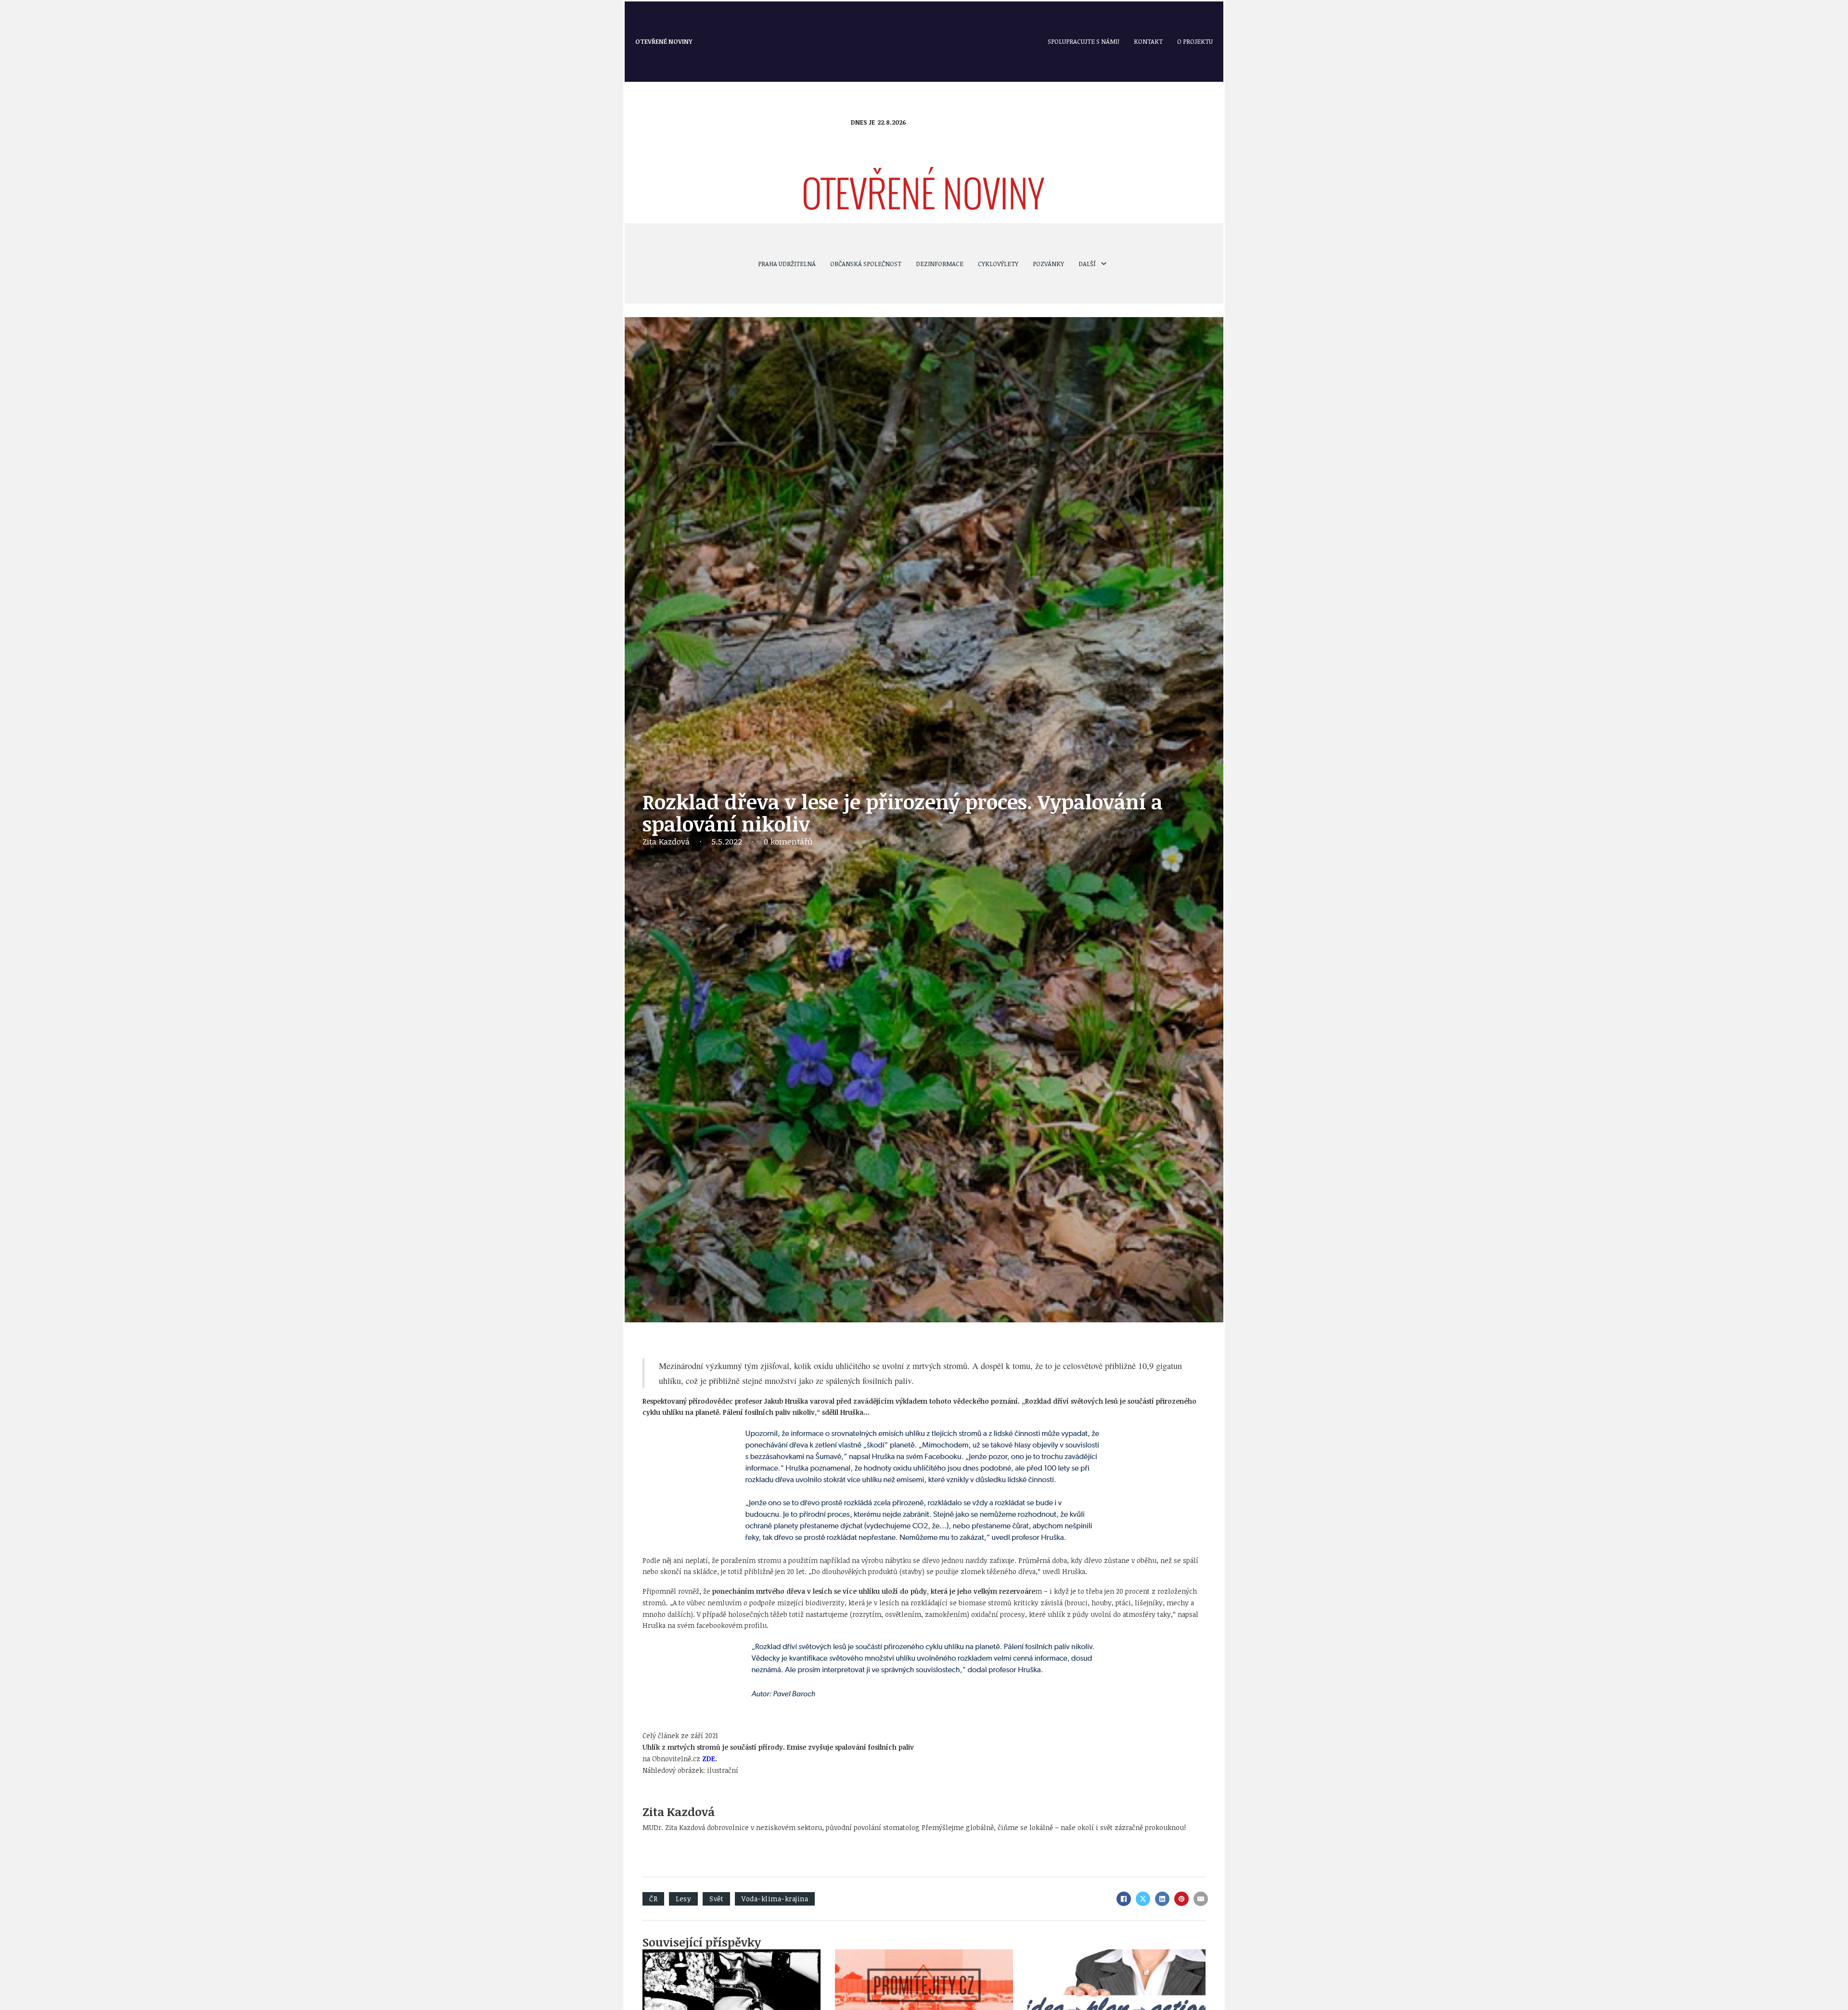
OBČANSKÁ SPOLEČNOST (866, 264)
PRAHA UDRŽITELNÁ (787, 264)
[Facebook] (1124, 1899)
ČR (653, 1899)
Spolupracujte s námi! (1084, 41)
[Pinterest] (1181, 1899)
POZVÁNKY (1048, 264)
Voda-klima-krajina (775, 1899)
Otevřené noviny (664, 41)
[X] (1143, 1899)
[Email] (1201, 1899)
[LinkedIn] (1162, 1899)
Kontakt (1148, 41)
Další (1087, 264)
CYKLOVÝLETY (998, 264)
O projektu (1195, 41)
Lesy (683, 1899)
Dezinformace (940, 264)
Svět (716, 1899)
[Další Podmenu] (1104, 263)
